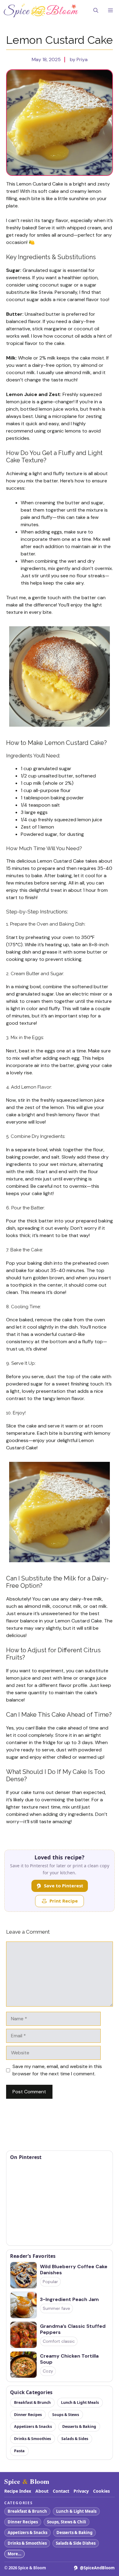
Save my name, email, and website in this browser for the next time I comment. (57, 2070)
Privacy (81, 2491)
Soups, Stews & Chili (67, 2522)
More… (14, 2554)
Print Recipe (64, 1901)
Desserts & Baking (74, 2533)
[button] (96, 11)
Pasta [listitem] (19, 2451)
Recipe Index (18, 2491)
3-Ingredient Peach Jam (69, 2300)
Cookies (101, 2491)
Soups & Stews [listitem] (66, 2415)
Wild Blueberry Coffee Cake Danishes (74, 2270)
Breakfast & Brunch (27, 2511)
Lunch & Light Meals (76, 2511)
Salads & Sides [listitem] (75, 2439)
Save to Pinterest (64, 1886)
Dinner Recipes (23, 2522)
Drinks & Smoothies (27, 2543)
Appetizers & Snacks (27, 2533)
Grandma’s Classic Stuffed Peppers (73, 2329)
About (42, 2491)
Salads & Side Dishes (76, 2543)
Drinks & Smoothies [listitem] (32, 2439)
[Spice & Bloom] (41, 11)
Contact (61, 2491)
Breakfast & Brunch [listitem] (32, 2402)
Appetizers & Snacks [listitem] (33, 2427)
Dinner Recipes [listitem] (28, 2415)
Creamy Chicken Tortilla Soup (69, 2359)
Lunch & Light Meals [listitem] (80, 2402)
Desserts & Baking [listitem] (79, 2427)
